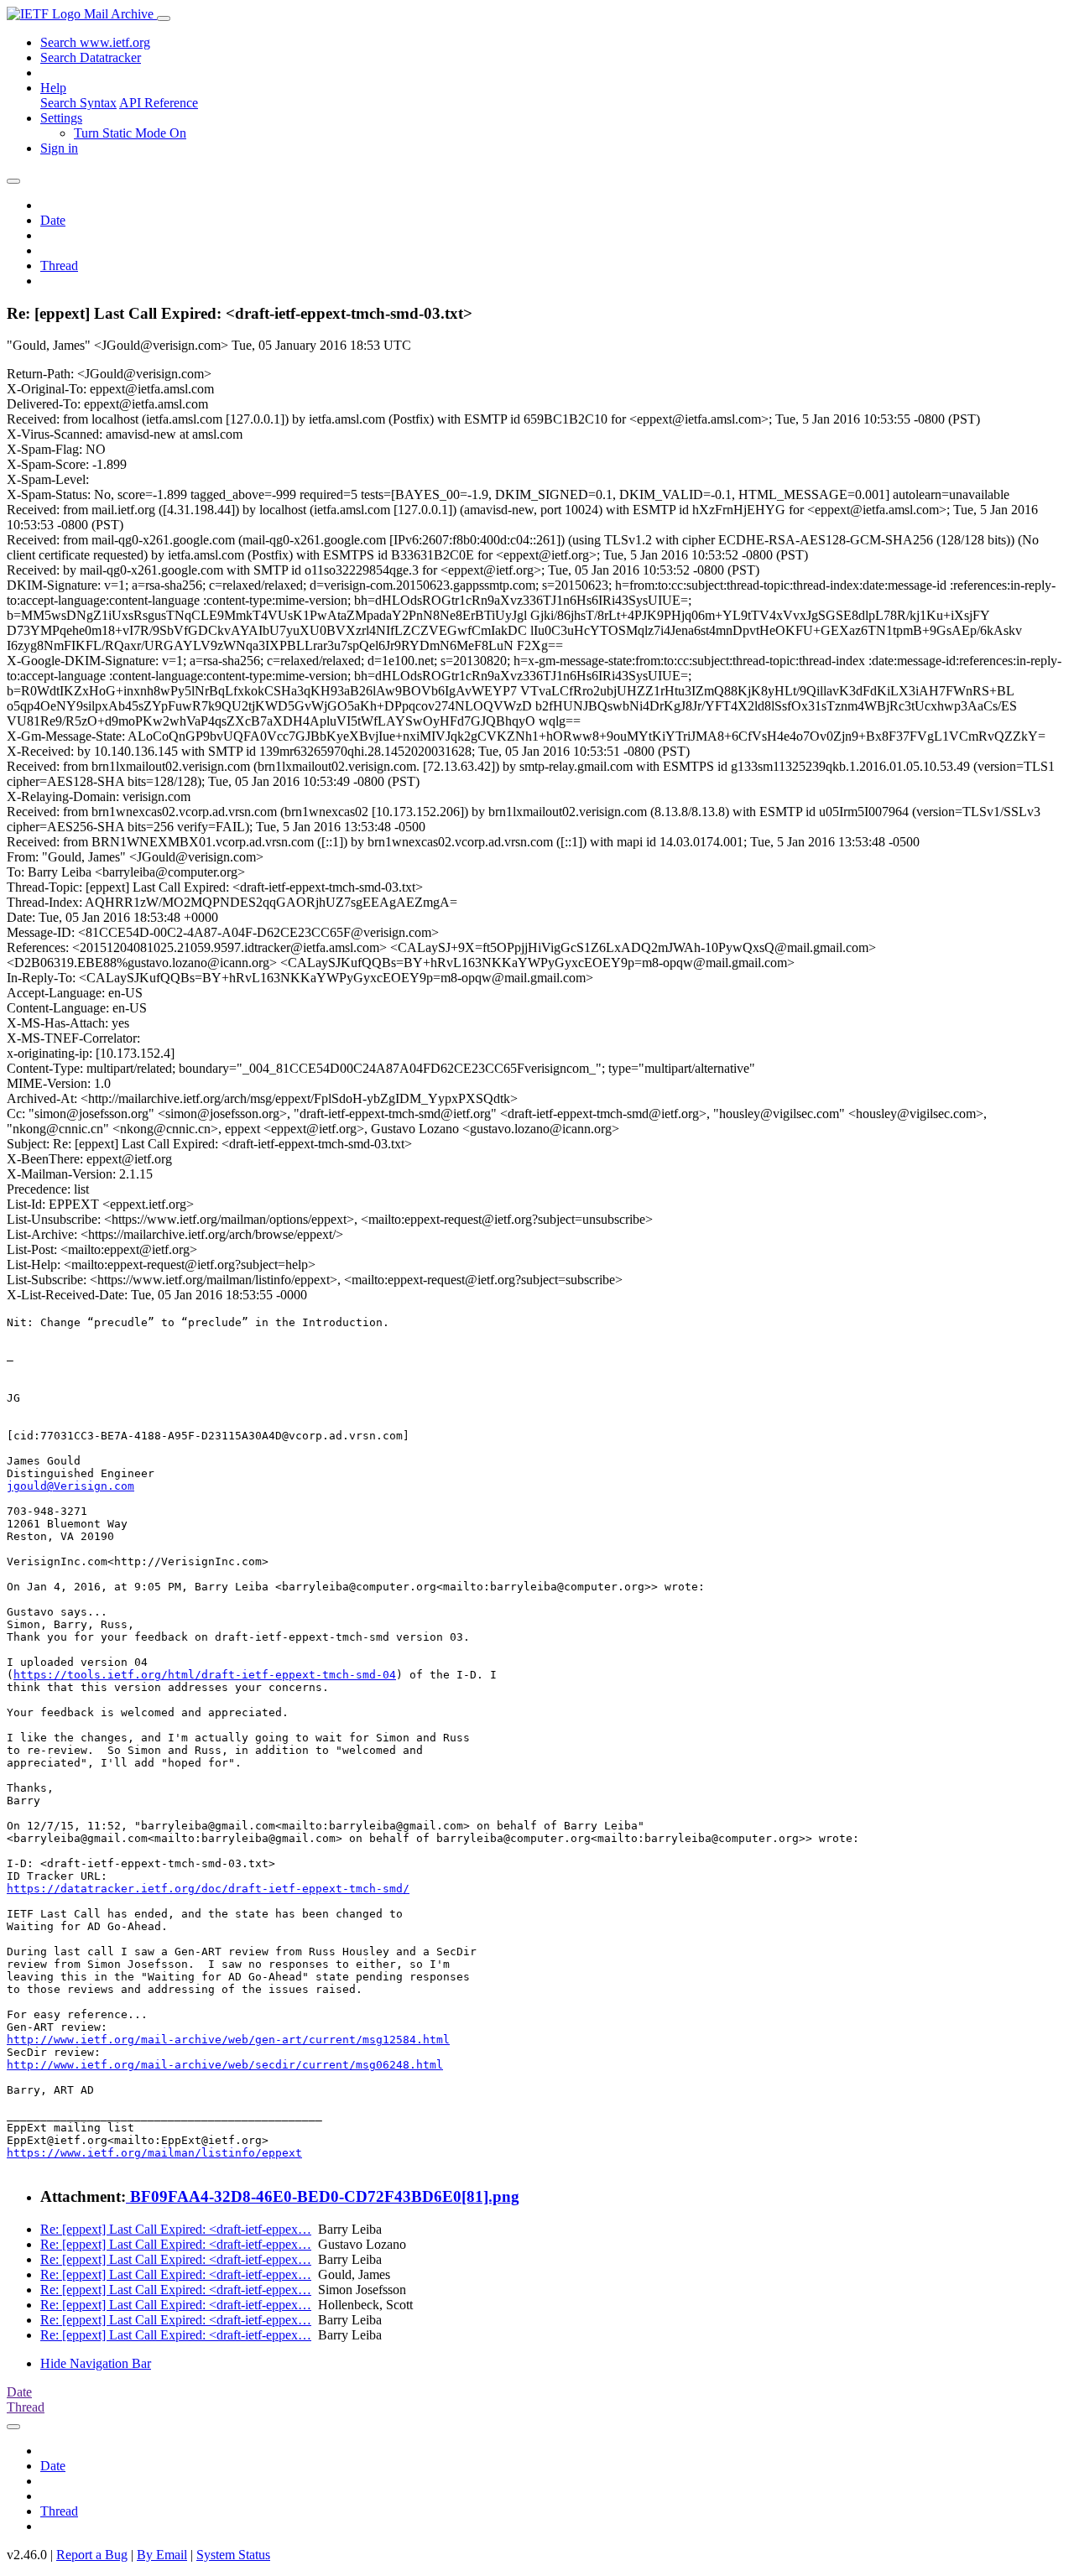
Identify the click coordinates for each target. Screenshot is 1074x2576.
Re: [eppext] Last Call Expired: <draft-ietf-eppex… (176, 2229)
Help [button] (53, 88)
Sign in (59, 148)
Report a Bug (92, 2555)
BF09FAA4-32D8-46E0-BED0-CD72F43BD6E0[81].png (323, 2196)
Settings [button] (61, 118)
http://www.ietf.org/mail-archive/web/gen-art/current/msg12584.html (228, 2040)
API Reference (159, 103)
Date (53, 220)
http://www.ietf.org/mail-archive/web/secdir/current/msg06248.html (225, 2065)
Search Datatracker (91, 57)
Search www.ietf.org (95, 42)
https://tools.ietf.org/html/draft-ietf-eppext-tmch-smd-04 (205, 1675)
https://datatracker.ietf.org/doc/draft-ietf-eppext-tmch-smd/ (208, 1889)
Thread (59, 265)
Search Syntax (78, 103)
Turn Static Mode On (130, 133)
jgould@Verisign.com (70, 1486)
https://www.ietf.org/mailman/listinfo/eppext (154, 2153)
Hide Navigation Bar (96, 2363)
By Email (162, 2555)
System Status (233, 2555)
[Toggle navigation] (164, 18)
